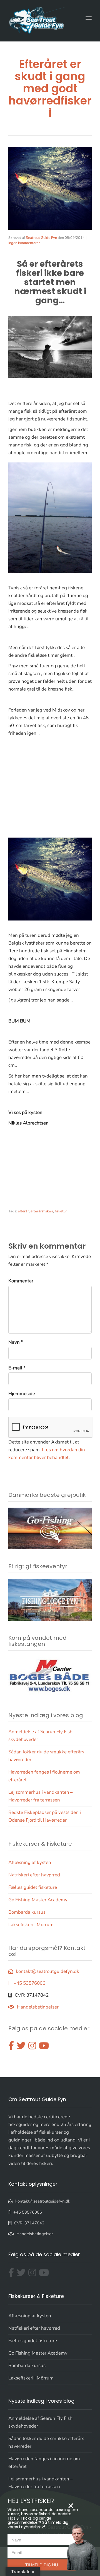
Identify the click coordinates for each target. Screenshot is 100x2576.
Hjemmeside (22, 1394)
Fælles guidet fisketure (33, 1887)
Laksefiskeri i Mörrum (31, 1925)
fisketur (61, 1211)
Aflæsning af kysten (30, 1862)
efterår (23, 1211)
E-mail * (17, 1368)
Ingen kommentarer (24, 243)
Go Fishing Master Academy (38, 1900)
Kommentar (21, 1281)
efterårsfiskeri (42, 1211)
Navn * (16, 1342)
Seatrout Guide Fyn (41, 238)
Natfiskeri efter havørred (34, 1875)
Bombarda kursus (27, 1912)
